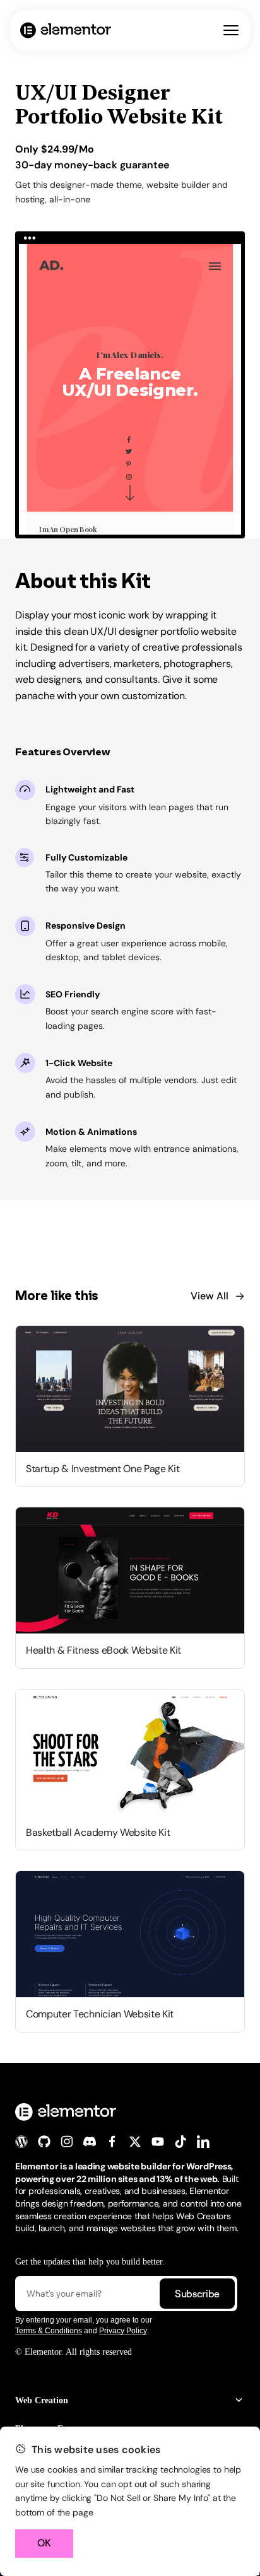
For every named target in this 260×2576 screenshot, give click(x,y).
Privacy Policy (123, 2331)
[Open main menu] (231, 30)
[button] (130, 2400)
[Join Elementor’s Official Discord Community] (90, 2142)
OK (44, 2543)
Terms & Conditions (49, 2331)
